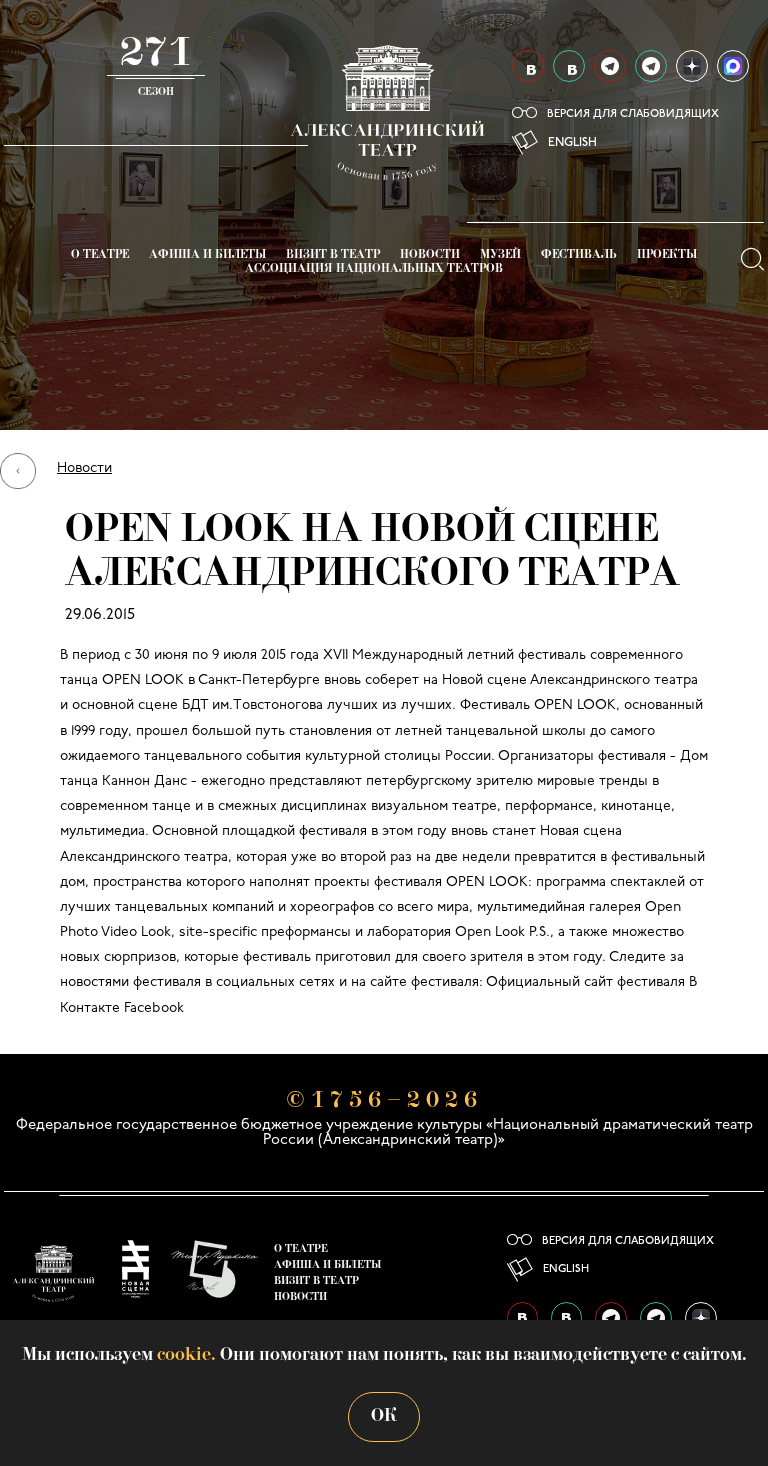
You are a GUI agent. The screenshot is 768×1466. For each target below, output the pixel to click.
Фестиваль (579, 255)
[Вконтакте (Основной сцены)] (528, 66)
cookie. (186, 1355)
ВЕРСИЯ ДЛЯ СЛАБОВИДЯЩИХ (633, 114)
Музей (500, 255)
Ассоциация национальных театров (374, 269)
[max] (733, 66)
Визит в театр (333, 255)
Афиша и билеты (207, 255)
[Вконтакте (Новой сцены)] (569, 66)
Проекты (667, 255)
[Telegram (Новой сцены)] (651, 66)
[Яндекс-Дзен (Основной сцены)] (692, 66)
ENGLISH (572, 143)
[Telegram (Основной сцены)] (610, 66)
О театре (100, 255)
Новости (430, 255)
